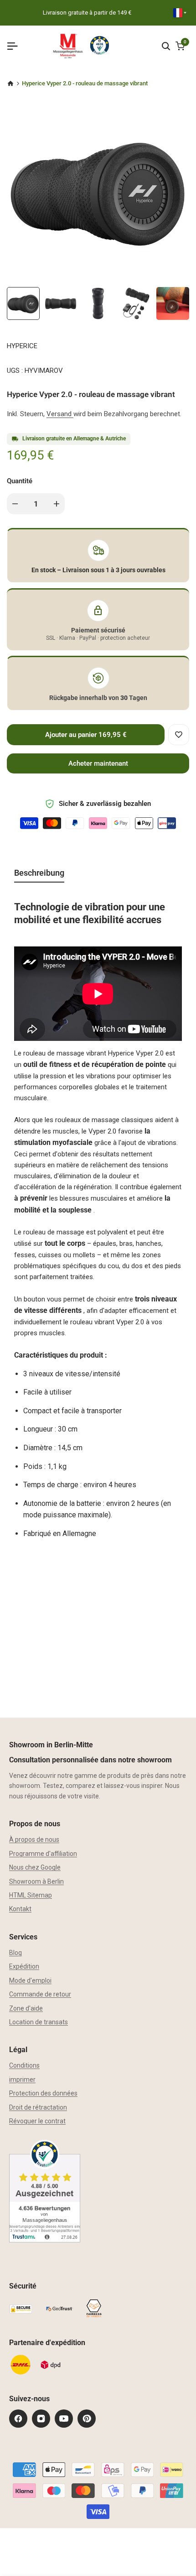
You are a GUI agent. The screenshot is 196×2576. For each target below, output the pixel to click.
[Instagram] (41, 2419)
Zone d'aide (26, 2008)
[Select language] (180, 13)
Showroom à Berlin (36, 1881)
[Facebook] (18, 2419)
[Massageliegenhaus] (10, 84)
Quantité (20, 481)
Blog (15, 1953)
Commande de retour (40, 1994)
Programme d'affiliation (43, 1854)
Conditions (24, 2065)
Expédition (24, 1966)
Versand (60, 414)
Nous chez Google (35, 1867)
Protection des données (43, 2093)
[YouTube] (64, 2419)
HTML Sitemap (31, 1895)
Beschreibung (39, 873)
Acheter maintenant (98, 763)
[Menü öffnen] (16, 46)
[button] (179, 735)
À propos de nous (34, 1839)
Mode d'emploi (30, 1980)
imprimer (22, 2080)
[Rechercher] (166, 46)
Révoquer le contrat (37, 2121)
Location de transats (39, 2022)
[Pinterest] (87, 2419)
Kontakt (20, 1909)
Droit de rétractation (38, 2107)
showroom (25, 1786)
